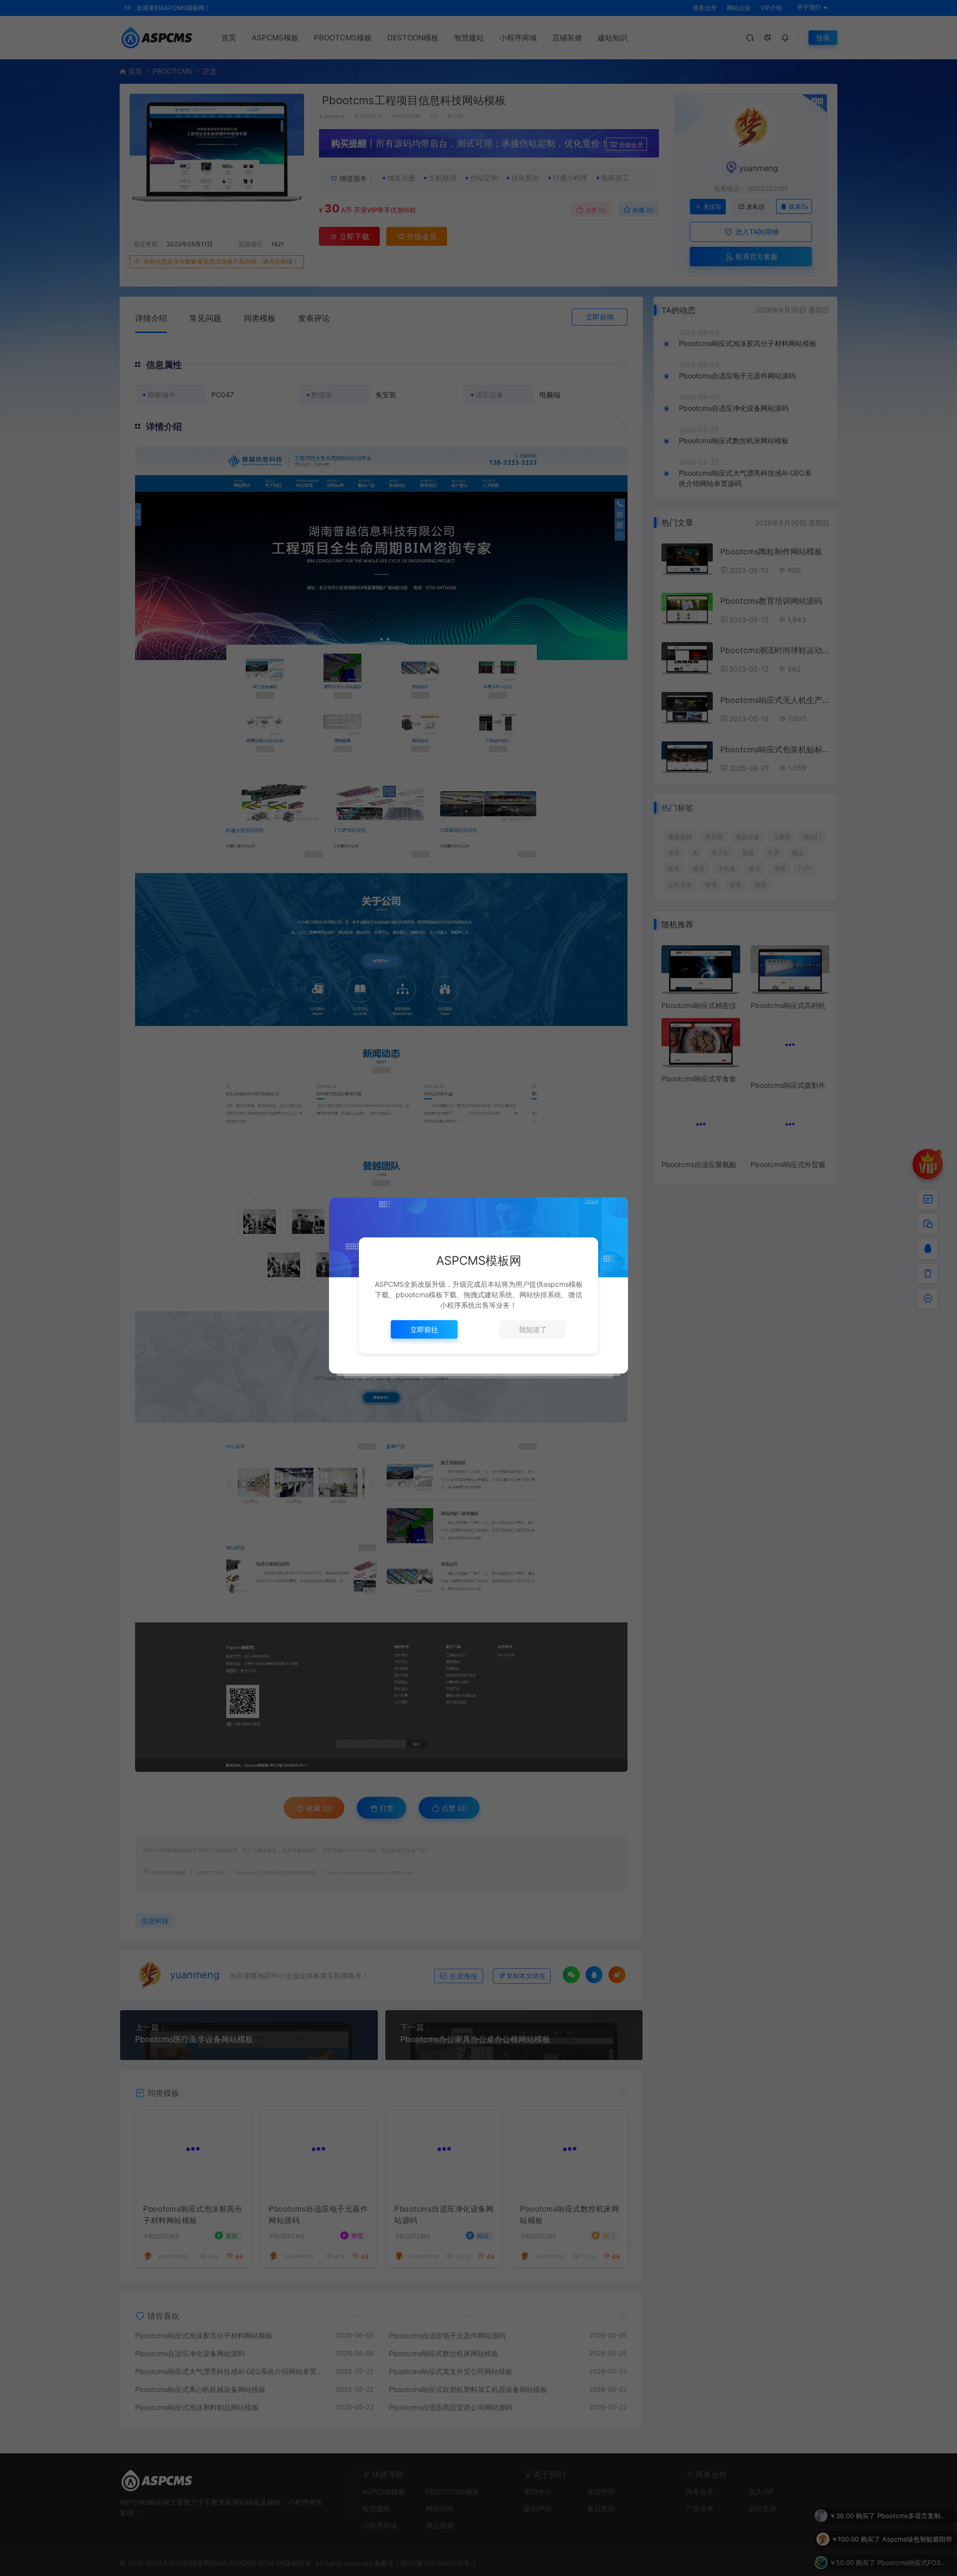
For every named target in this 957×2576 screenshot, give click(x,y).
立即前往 (424, 1329)
